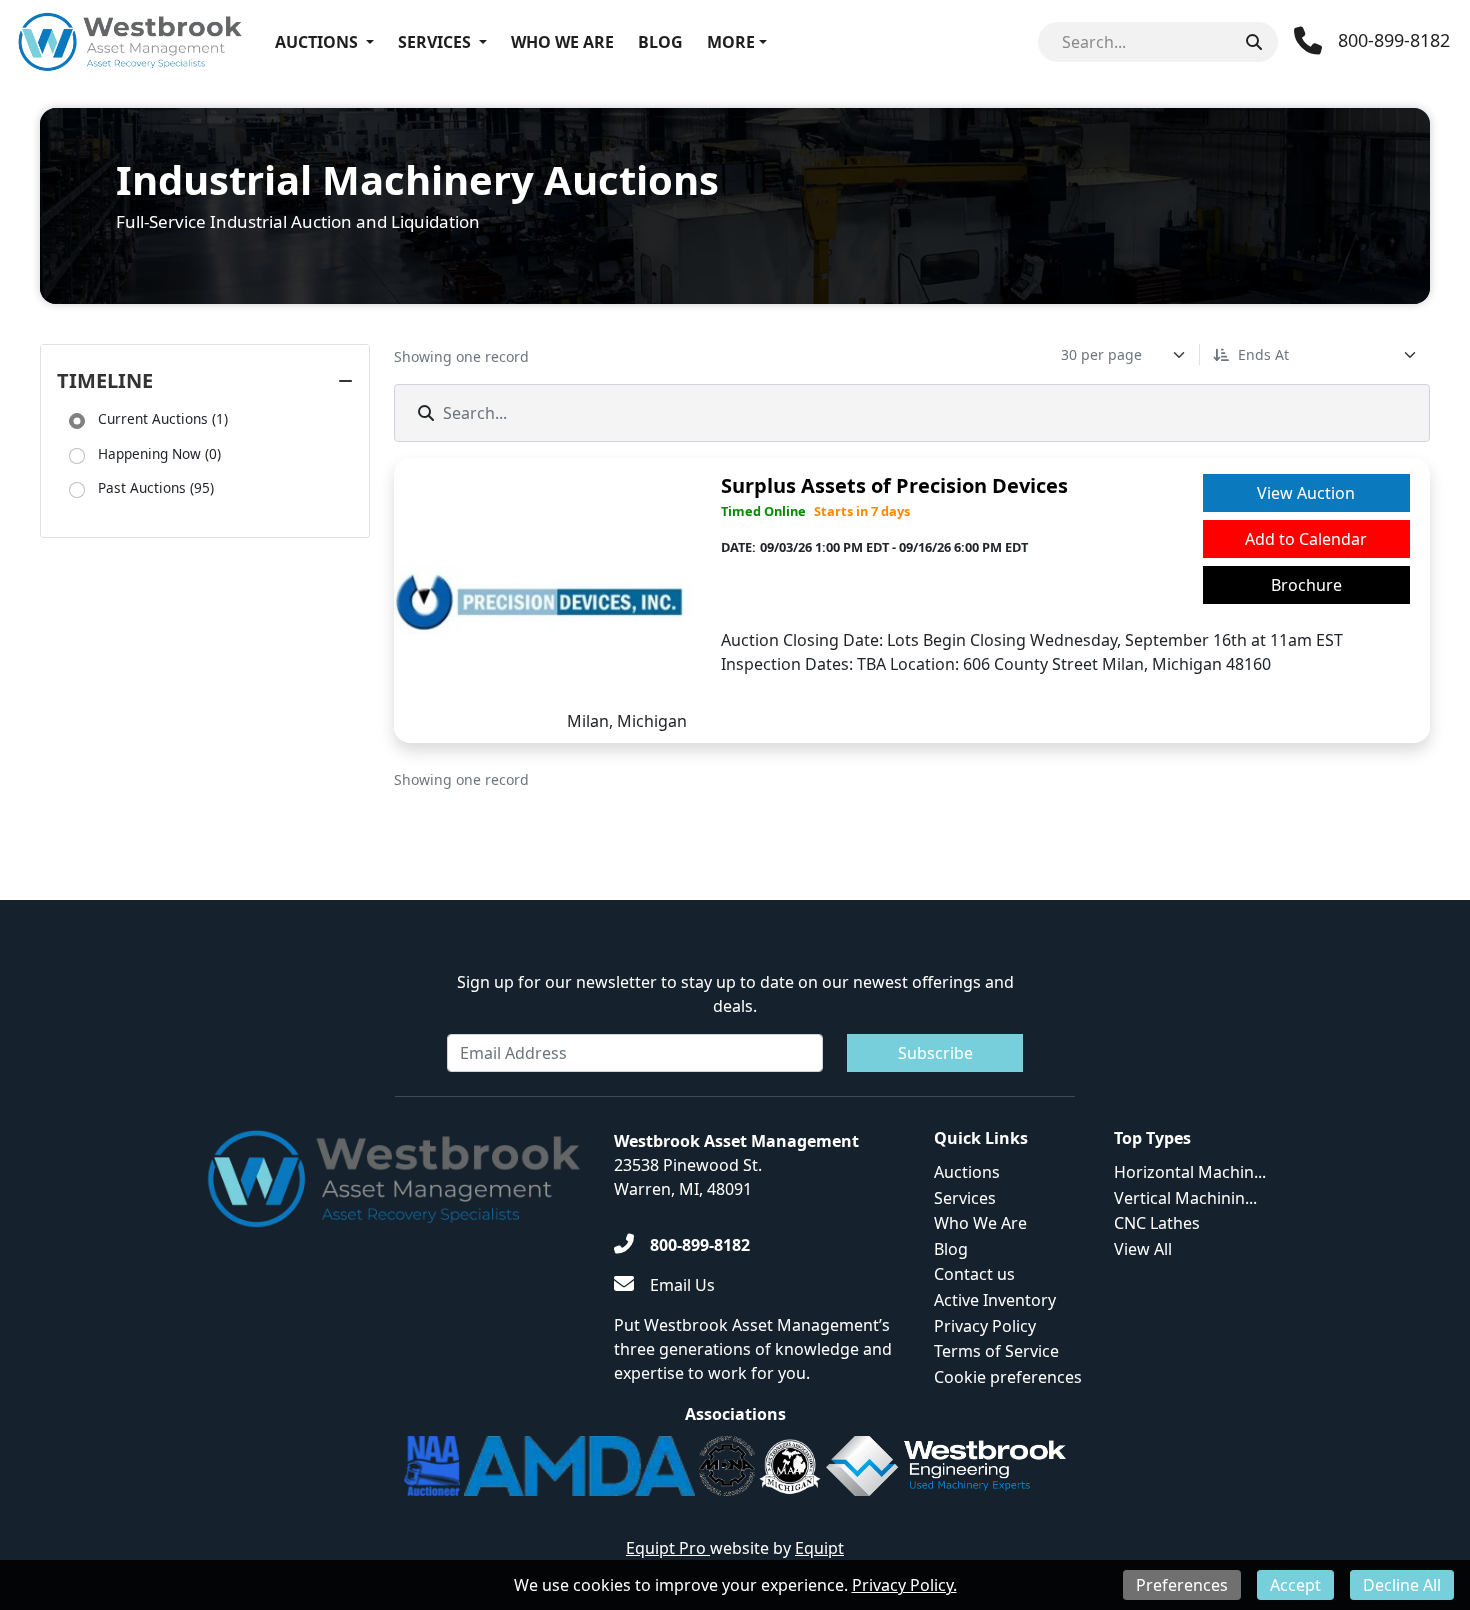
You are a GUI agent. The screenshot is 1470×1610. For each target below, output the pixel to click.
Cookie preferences (1008, 1377)
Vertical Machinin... (1185, 1198)
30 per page (1101, 354)
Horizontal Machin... (1190, 1172)
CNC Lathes (1157, 1223)
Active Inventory (995, 1300)
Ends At (1263, 354)
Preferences (1182, 1585)
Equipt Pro (668, 1548)
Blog (660, 42)
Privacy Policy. (904, 1585)
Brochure (1306, 585)
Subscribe (935, 1053)
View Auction (1306, 493)
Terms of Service (996, 1351)
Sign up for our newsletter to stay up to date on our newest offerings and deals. (735, 994)
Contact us (974, 1274)
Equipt (819, 1548)
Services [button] (434, 42)
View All (1143, 1249)
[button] (77, 421)
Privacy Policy (985, 1326)
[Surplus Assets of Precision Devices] (549, 600)
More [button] (731, 42)
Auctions (316, 42)
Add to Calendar (1306, 539)
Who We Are (562, 42)
